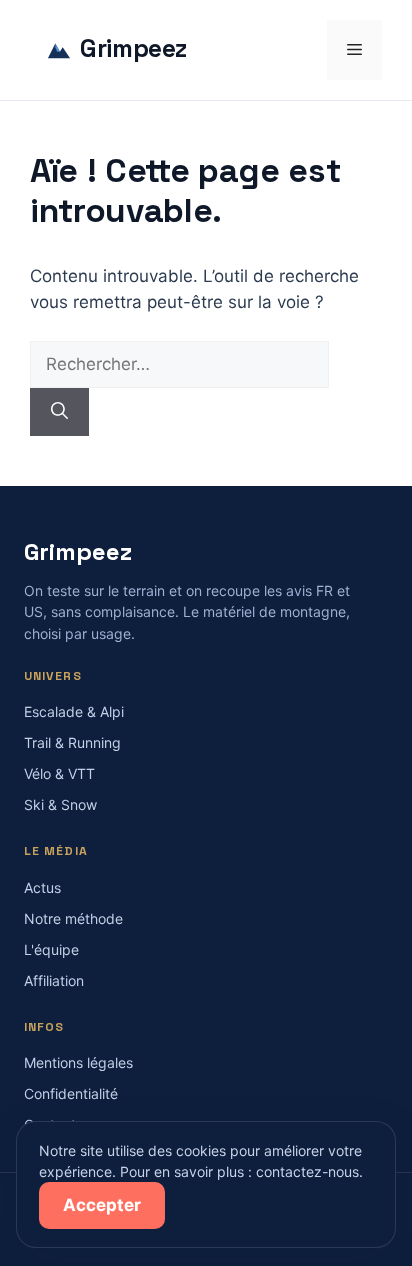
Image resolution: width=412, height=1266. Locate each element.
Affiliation (54, 980)
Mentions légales (78, 1062)
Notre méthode (73, 918)
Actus (42, 887)
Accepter (102, 1205)
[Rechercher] (59, 412)
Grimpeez (133, 49)
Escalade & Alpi (74, 711)
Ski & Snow (60, 804)
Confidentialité (71, 1093)
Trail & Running (72, 742)
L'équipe (51, 949)
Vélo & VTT (59, 773)
